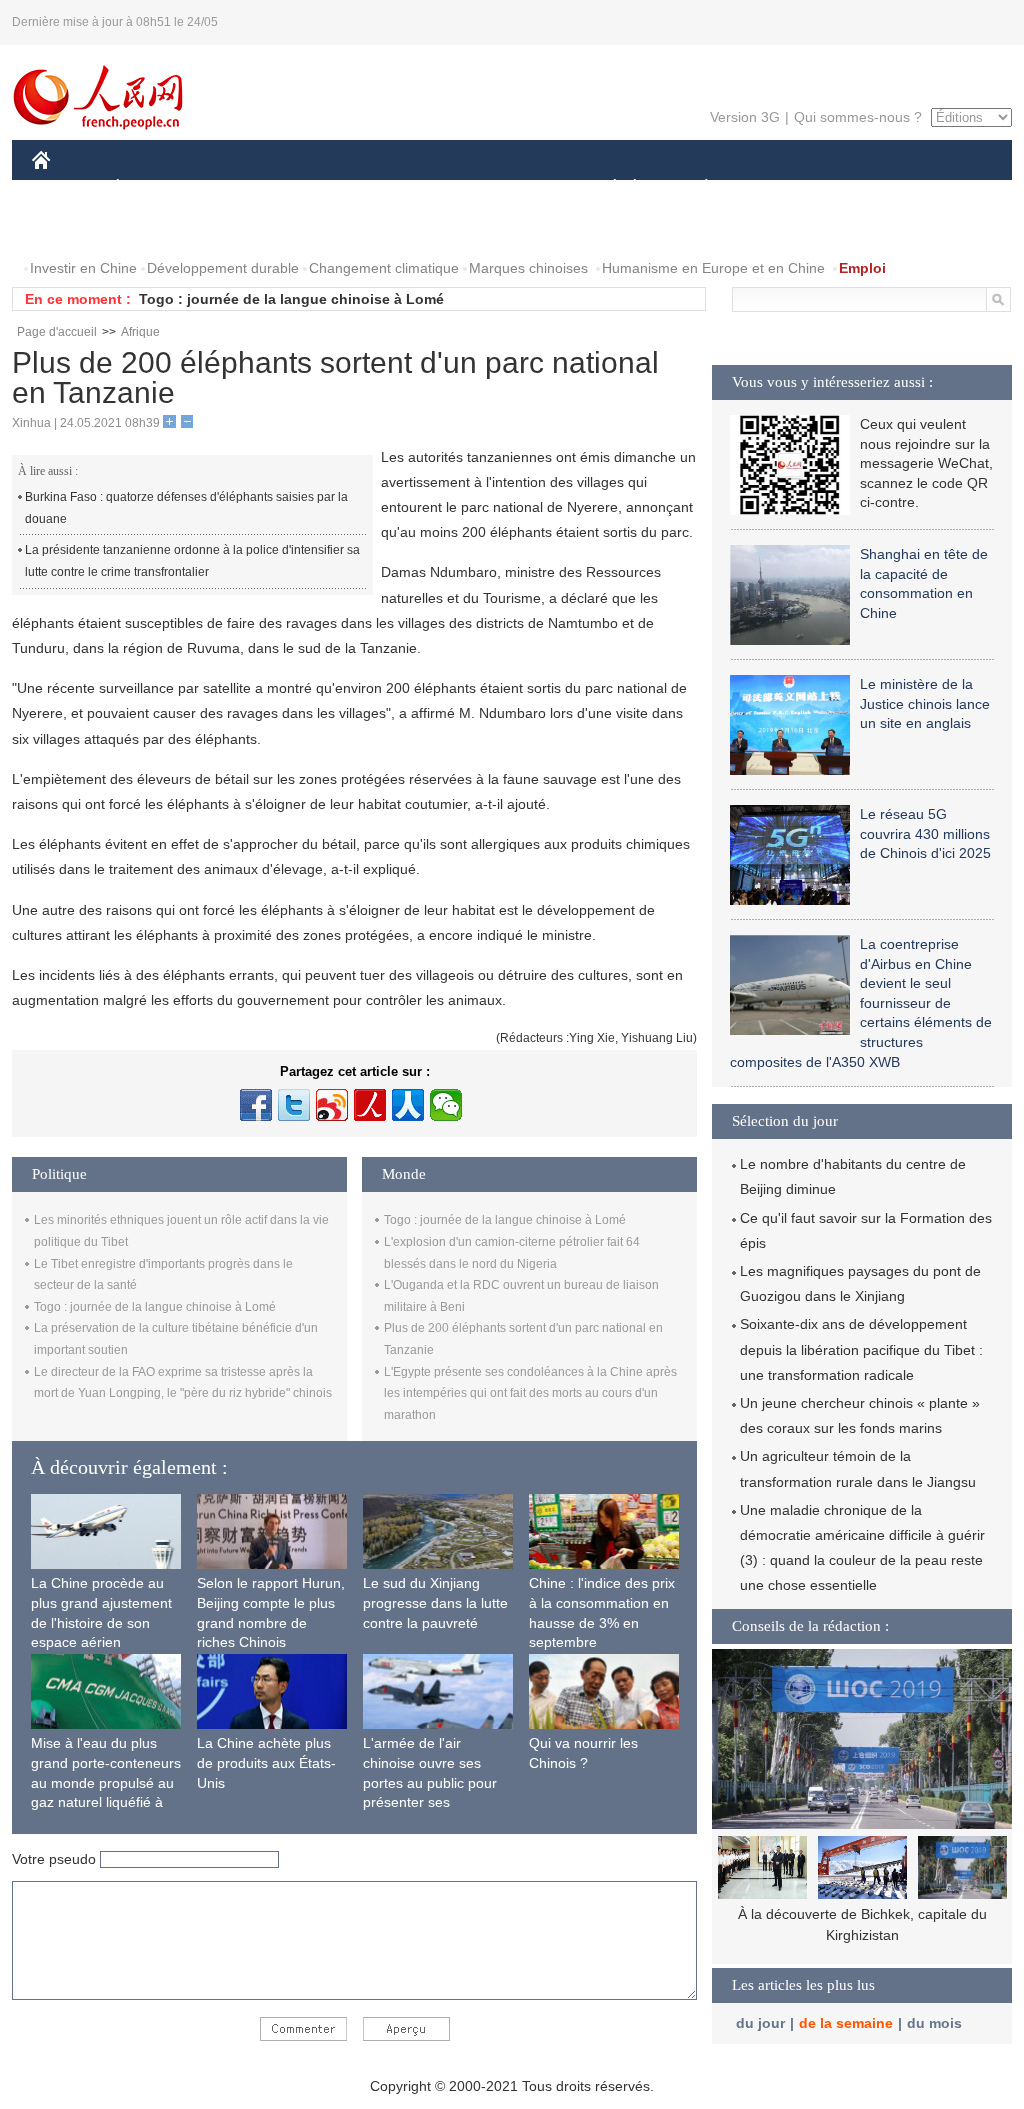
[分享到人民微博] (370, 1105)
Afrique (140, 332)
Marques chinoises (528, 268)
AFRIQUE (333, 188)
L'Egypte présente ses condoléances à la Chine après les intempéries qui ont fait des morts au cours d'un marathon (530, 1393)
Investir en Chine (83, 268)
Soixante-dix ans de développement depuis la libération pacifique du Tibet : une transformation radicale (861, 1349)
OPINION (75, 228)
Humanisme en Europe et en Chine (713, 268)
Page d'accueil (57, 332)
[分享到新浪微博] (332, 1105)
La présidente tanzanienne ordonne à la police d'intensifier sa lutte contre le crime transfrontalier (192, 561)
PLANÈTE (695, 188)
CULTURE (514, 188)
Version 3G (745, 117)
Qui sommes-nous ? (858, 117)
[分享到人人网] (408, 1105)
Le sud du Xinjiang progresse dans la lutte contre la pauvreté (435, 1602)
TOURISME (863, 188)
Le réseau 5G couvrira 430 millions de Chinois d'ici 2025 (925, 833)
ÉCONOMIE (155, 188)
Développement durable (223, 268)
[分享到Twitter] (294, 1105)
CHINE (67, 188)
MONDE (248, 188)
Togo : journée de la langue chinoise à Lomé (291, 299)
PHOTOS (161, 228)
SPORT (777, 188)
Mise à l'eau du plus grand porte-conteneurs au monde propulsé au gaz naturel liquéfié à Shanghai (106, 1782)
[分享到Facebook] (256, 1105)
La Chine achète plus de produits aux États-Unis (266, 1762)
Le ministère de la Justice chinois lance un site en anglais (925, 703)
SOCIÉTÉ (605, 188)
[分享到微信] (446, 1105)
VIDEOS (243, 228)
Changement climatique (384, 268)
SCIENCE (423, 188)
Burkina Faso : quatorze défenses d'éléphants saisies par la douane (186, 508)
